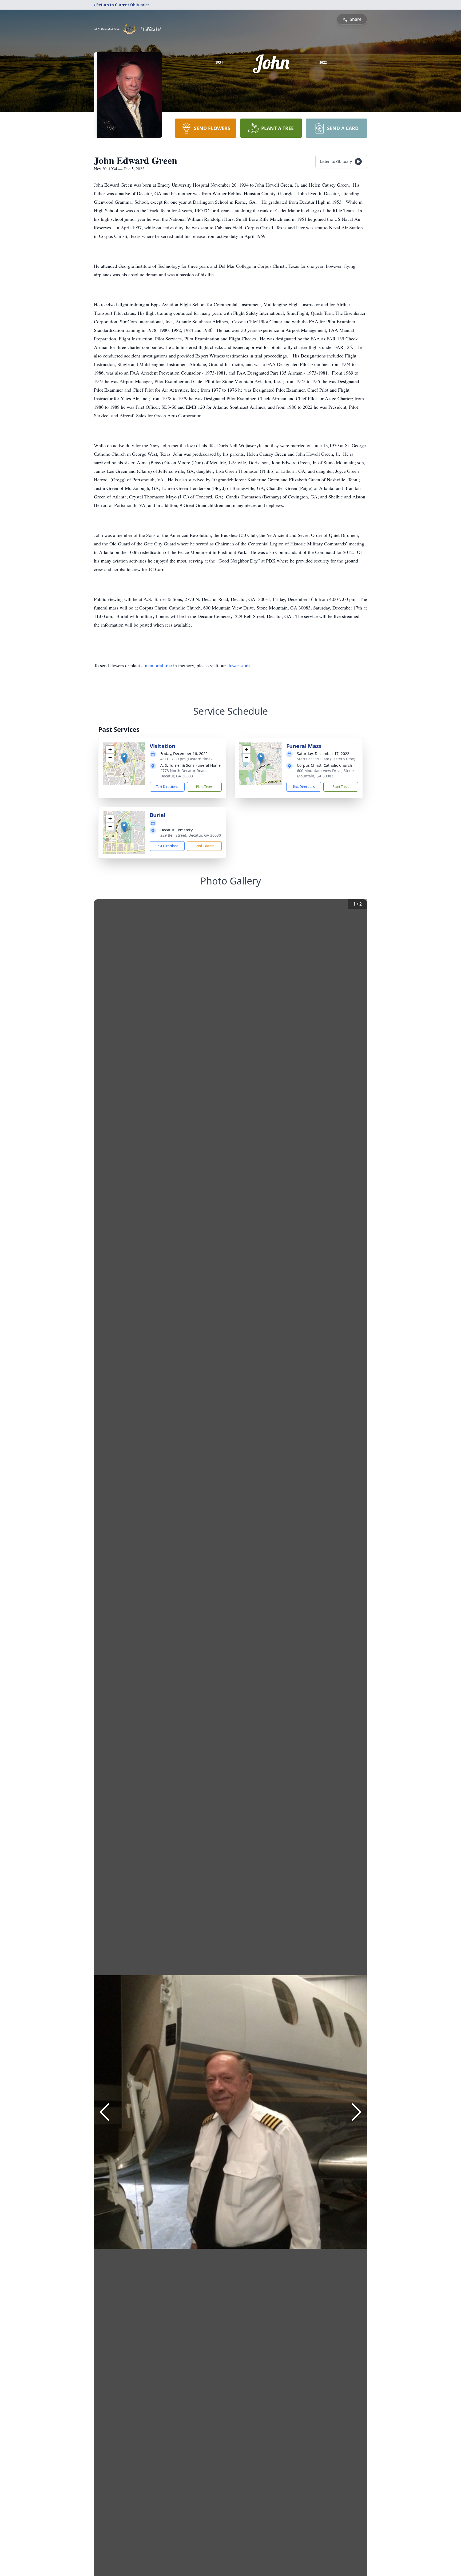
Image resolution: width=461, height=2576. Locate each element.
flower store (239, 665)
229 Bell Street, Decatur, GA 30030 (191, 835)
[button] (124, 758)
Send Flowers (204, 846)
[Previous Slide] (105, 2112)
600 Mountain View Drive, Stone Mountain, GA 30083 (325, 773)
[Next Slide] (356, 2112)
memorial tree (158, 665)
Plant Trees (204, 787)
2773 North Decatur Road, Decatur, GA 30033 (184, 773)
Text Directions (167, 787)
